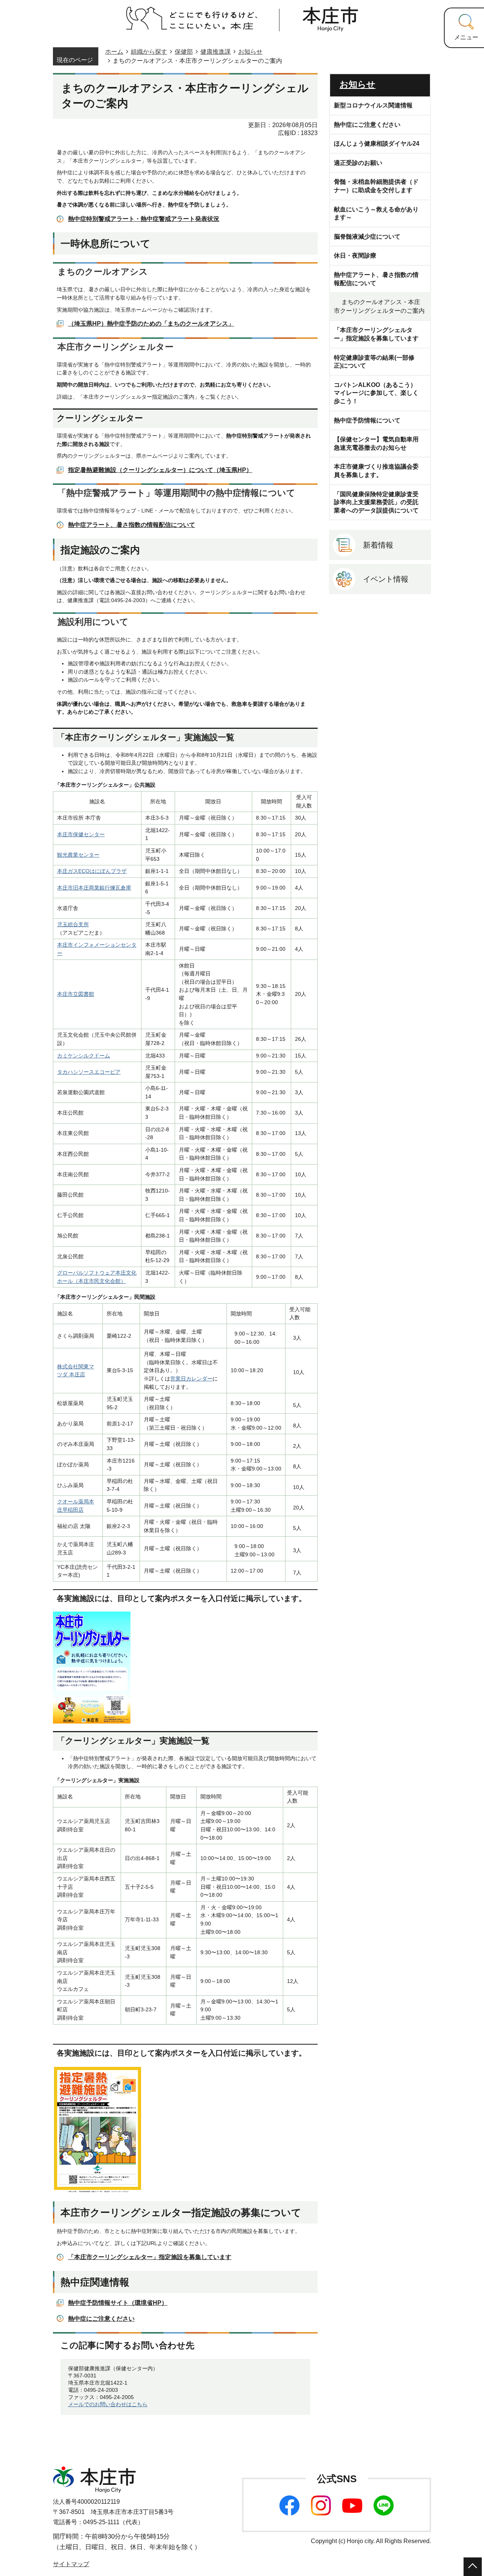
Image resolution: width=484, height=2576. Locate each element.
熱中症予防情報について (367, 420)
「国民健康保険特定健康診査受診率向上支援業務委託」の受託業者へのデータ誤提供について (376, 502)
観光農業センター (78, 855)
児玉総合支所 (73, 924)
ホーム (114, 52)
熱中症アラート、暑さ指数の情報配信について (132, 525)
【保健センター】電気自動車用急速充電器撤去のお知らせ (376, 443)
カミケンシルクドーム (84, 1056)
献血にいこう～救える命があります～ (376, 214)
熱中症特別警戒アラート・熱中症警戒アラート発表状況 (144, 219)
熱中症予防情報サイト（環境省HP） (118, 2303)
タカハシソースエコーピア (89, 1072)
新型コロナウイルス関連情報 (373, 105)
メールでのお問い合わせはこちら (108, 2404)
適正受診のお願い (358, 163)
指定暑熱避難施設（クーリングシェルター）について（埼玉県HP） (160, 470)
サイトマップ (71, 2564)
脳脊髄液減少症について (367, 237)
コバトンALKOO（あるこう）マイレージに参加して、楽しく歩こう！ (376, 393)
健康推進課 (216, 52)
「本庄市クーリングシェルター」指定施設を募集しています (150, 2257)
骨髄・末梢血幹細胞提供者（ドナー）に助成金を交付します (376, 186)
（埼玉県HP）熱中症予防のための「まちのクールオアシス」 (151, 324)
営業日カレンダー (191, 1379)
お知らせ (250, 52)
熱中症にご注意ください (101, 2319)
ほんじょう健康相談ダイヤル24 (377, 144)
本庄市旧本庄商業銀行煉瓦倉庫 (94, 888)
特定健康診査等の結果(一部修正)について (374, 362)
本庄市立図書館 (76, 994)
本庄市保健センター (81, 834)
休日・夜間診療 (355, 255)
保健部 (184, 52)
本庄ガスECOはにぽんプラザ (92, 871)
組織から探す (149, 52)
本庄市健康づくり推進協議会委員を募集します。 (376, 471)
